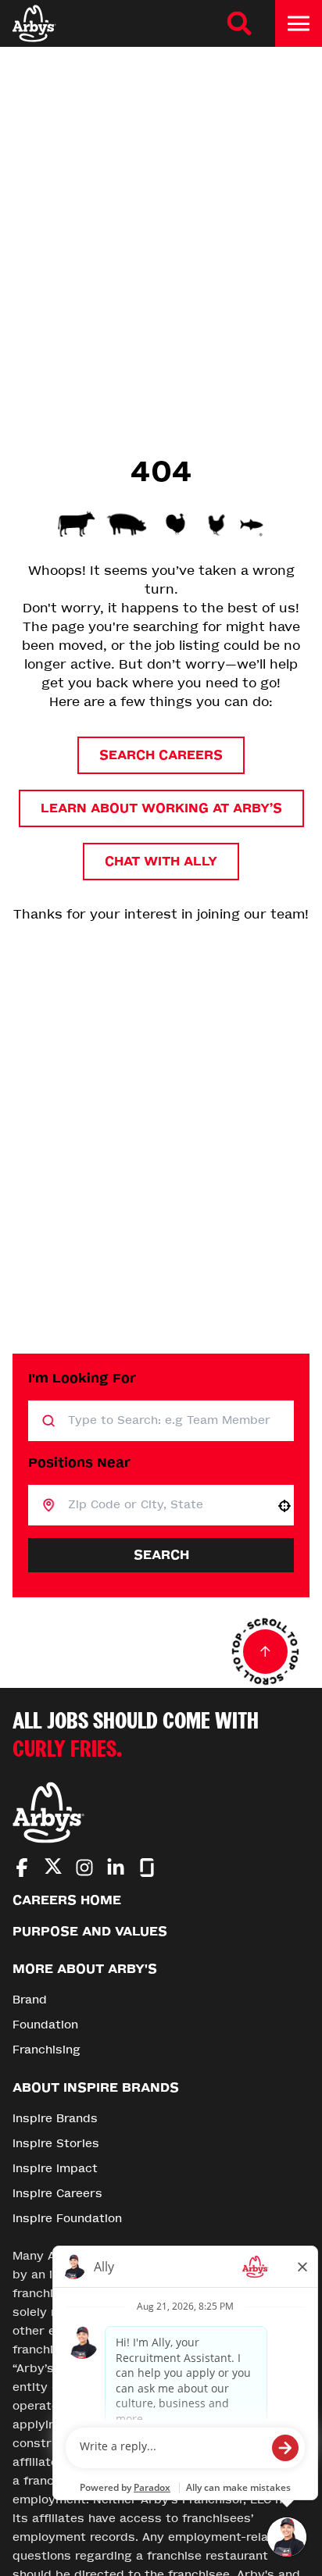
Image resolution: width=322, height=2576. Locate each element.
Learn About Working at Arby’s (161, 808)
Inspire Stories (56, 2144)
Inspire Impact (55, 2169)
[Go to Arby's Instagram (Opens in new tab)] (84, 1868)
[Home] (34, 23)
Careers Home (67, 1900)
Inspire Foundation (67, 2219)
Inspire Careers (57, 2194)
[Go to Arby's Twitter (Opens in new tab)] (53, 1869)
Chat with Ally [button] (161, 861)
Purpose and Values (90, 1931)
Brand (30, 2000)
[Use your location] (284, 1506)
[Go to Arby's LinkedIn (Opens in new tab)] (116, 1868)
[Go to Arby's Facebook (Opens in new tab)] (22, 1868)
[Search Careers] (239, 23)
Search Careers (161, 755)
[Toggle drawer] (299, 23)
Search (161, 1555)
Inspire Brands (55, 2119)
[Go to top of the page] (266, 1652)
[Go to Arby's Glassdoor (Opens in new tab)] (147, 1868)
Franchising (47, 2050)
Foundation (45, 2025)
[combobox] (165, 1505)
